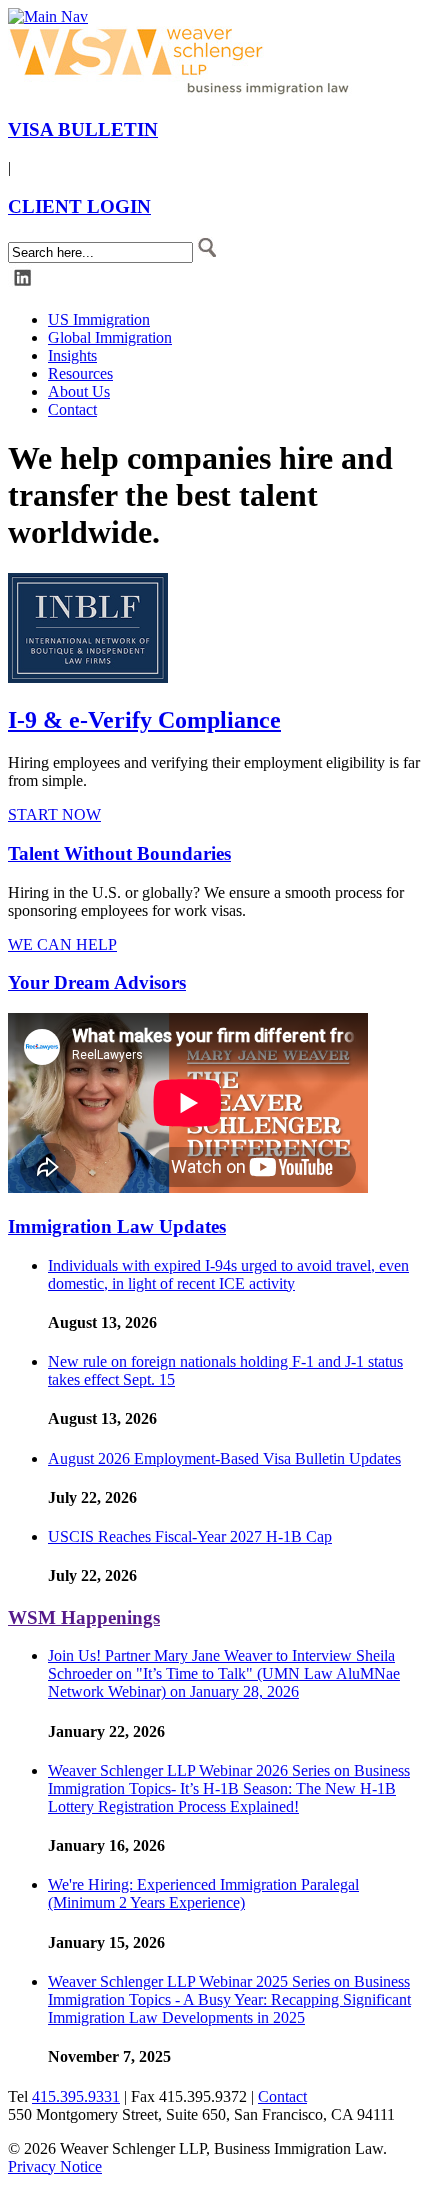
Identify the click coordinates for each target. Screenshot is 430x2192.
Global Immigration (110, 337)
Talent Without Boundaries (119, 853)
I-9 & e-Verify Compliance (144, 720)
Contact (72, 409)
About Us (79, 391)
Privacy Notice (55, 2166)
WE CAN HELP (62, 944)
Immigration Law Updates (117, 1226)
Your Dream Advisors (97, 982)
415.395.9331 (76, 2096)
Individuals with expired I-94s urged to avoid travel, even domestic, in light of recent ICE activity (228, 1274)
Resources (80, 373)
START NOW (54, 814)
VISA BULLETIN (83, 129)
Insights (72, 355)
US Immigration (99, 319)
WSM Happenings (84, 1617)
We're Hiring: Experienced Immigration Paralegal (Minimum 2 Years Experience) (203, 1893)
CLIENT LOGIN (79, 206)
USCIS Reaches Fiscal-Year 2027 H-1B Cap (190, 1536)
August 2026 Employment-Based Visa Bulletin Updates (224, 1458)
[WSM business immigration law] (183, 90)
